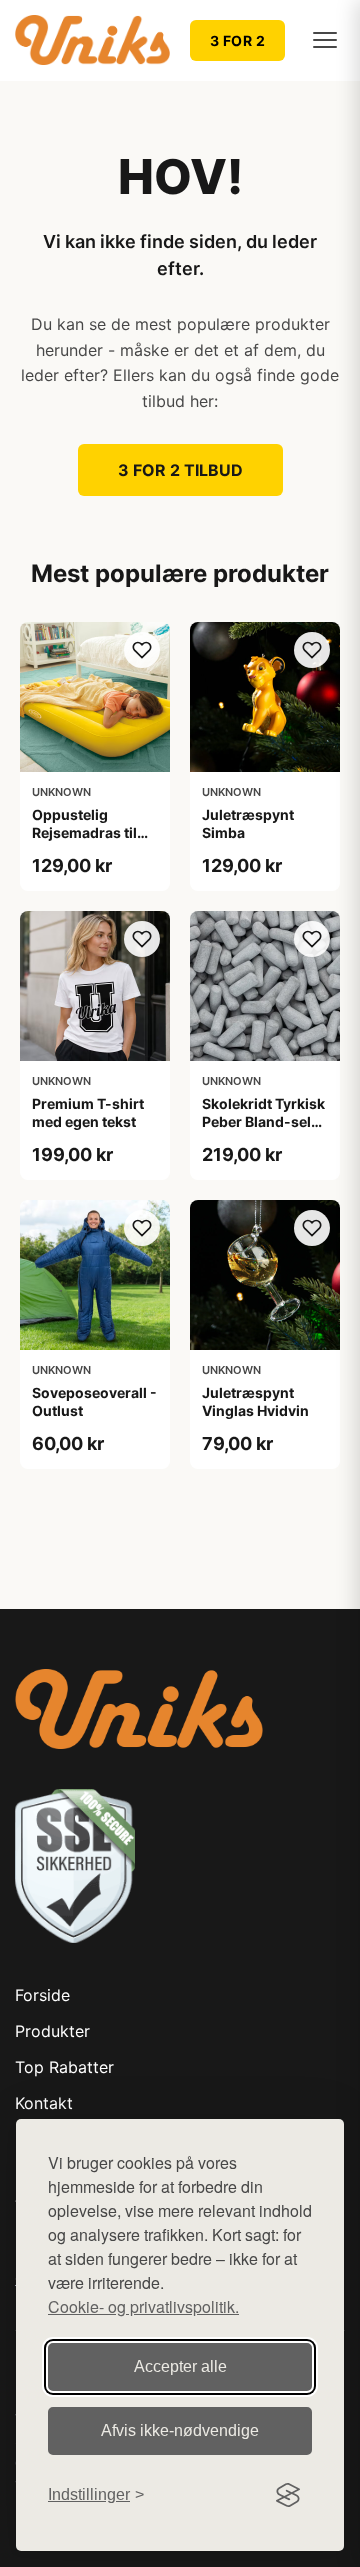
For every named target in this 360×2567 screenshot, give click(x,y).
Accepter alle (180, 2366)
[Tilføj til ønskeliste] (142, 650)
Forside (42, 1995)
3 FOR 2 (238, 40)
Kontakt (44, 2103)
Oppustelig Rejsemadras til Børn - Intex (84, 832)
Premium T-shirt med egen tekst (88, 1112)
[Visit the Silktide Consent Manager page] (288, 2495)
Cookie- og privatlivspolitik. (143, 2306)
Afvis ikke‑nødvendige (180, 2430)
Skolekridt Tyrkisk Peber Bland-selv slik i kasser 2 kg (263, 1121)
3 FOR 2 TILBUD (180, 470)
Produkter (52, 2031)
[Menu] (325, 40)
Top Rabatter (64, 2067)
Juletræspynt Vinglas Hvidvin (255, 1401)
